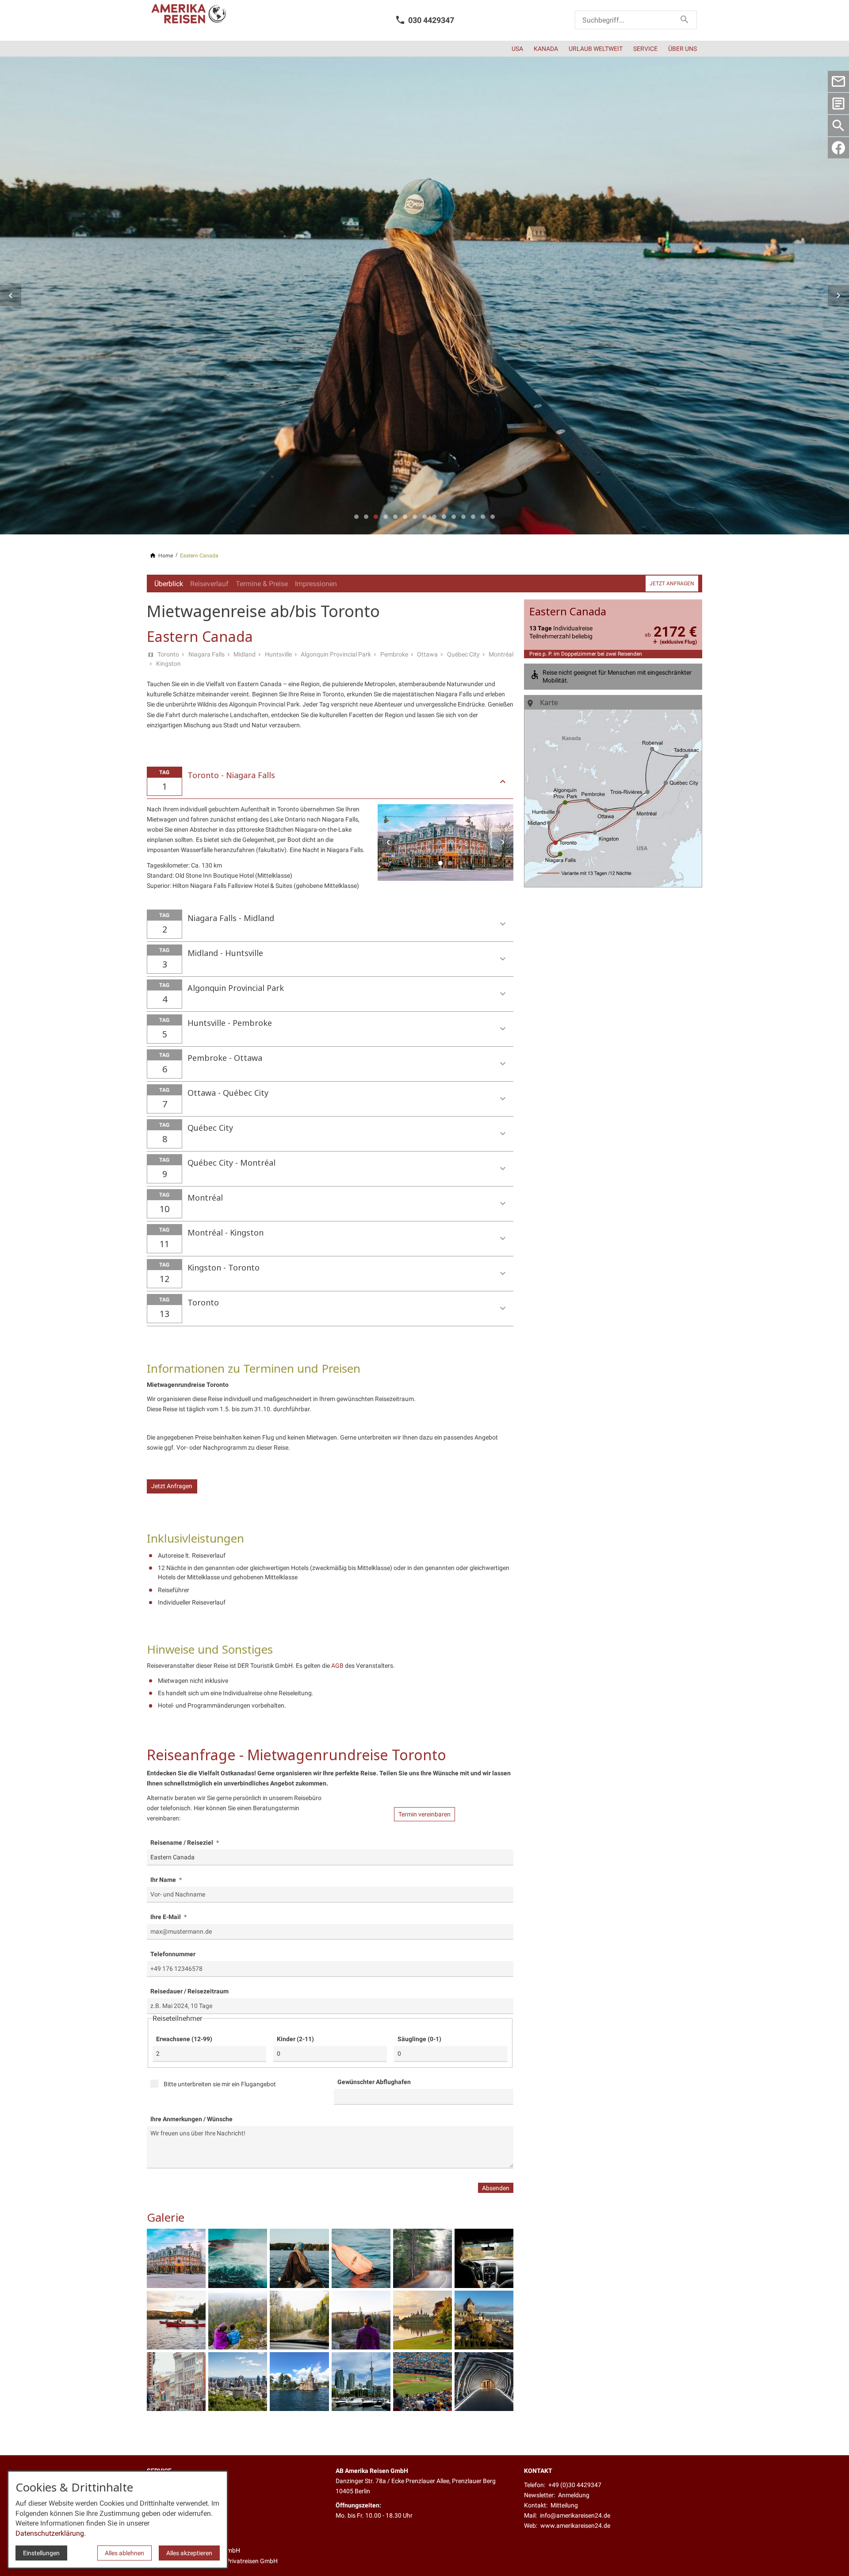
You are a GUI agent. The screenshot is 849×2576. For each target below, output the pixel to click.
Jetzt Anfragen (172, 1486)
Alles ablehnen (124, 2553)
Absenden (496, 2188)
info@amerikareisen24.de (575, 2516)
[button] (11, 296)
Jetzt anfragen (672, 584)
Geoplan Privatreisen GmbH (240, 2561)
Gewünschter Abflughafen (374, 2082)
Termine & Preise (262, 584)
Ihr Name (164, 1880)
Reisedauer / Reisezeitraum (189, 1991)
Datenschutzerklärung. (51, 2533)
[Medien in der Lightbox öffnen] (176, 2258)
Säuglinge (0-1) (419, 2039)
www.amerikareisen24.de (575, 2526)
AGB (337, 1666)
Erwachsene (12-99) (184, 2039)
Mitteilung (564, 2505)
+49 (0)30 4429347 (575, 2485)
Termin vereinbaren (424, 1814)
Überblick (169, 584)
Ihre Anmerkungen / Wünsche (191, 2119)
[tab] (356, 517)
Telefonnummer (173, 1954)
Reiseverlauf (209, 584)
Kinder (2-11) (295, 2039)
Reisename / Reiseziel (182, 1843)
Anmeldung (574, 2495)
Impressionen (316, 584)
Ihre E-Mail (166, 1917)
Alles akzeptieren (189, 2553)
